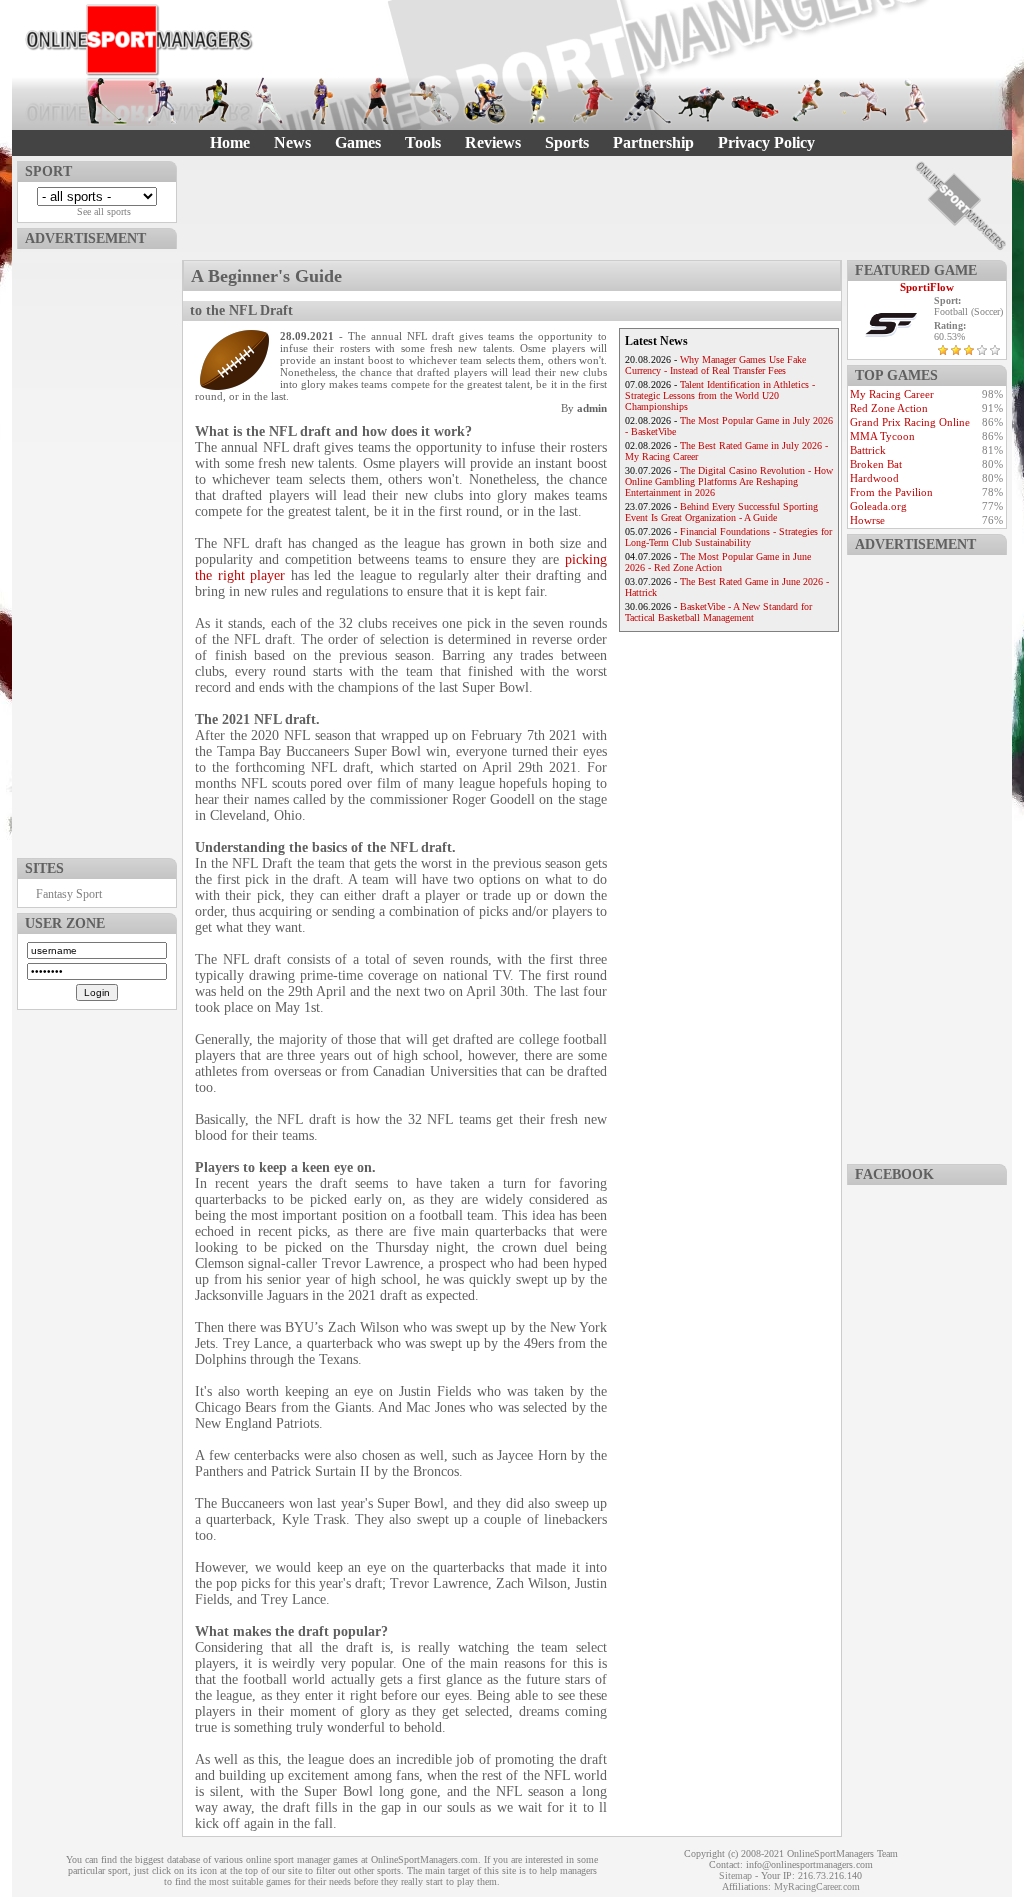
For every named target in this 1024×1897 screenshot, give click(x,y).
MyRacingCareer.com (817, 1886)
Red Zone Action (889, 408)
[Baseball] (269, 101)
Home (230, 142)
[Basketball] (323, 101)
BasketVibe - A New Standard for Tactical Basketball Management (718, 612)
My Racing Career (892, 394)
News (292, 142)
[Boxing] (377, 101)
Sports (567, 142)
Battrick (868, 450)
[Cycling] (485, 101)
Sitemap (735, 1875)
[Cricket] (431, 101)
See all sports (104, 211)
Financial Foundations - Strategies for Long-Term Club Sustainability (728, 537)
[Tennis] (863, 101)
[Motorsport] (755, 101)
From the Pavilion (891, 492)
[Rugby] (809, 101)
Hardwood (874, 478)
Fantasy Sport (69, 894)
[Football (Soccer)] (539, 101)
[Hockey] (647, 101)
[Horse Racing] (701, 101)
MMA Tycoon (882, 436)
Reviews (493, 142)
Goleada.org (878, 506)
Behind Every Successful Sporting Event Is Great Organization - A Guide (721, 512)
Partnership (653, 142)
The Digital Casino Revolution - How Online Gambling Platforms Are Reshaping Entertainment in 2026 (729, 481)
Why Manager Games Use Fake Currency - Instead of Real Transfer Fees (715, 365)
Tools (423, 142)
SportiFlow (927, 287)
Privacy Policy (766, 142)
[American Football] (161, 101)
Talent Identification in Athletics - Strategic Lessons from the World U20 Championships (720, 395)
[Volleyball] (917, 101)
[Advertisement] (97, 549)
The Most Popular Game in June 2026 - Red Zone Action (718, 562)
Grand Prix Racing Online (910, 422)
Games (358, 142)
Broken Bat (876, 464)
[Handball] (593, 101)
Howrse (867, 520)
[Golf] (107, 101)
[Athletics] (215, 101)
